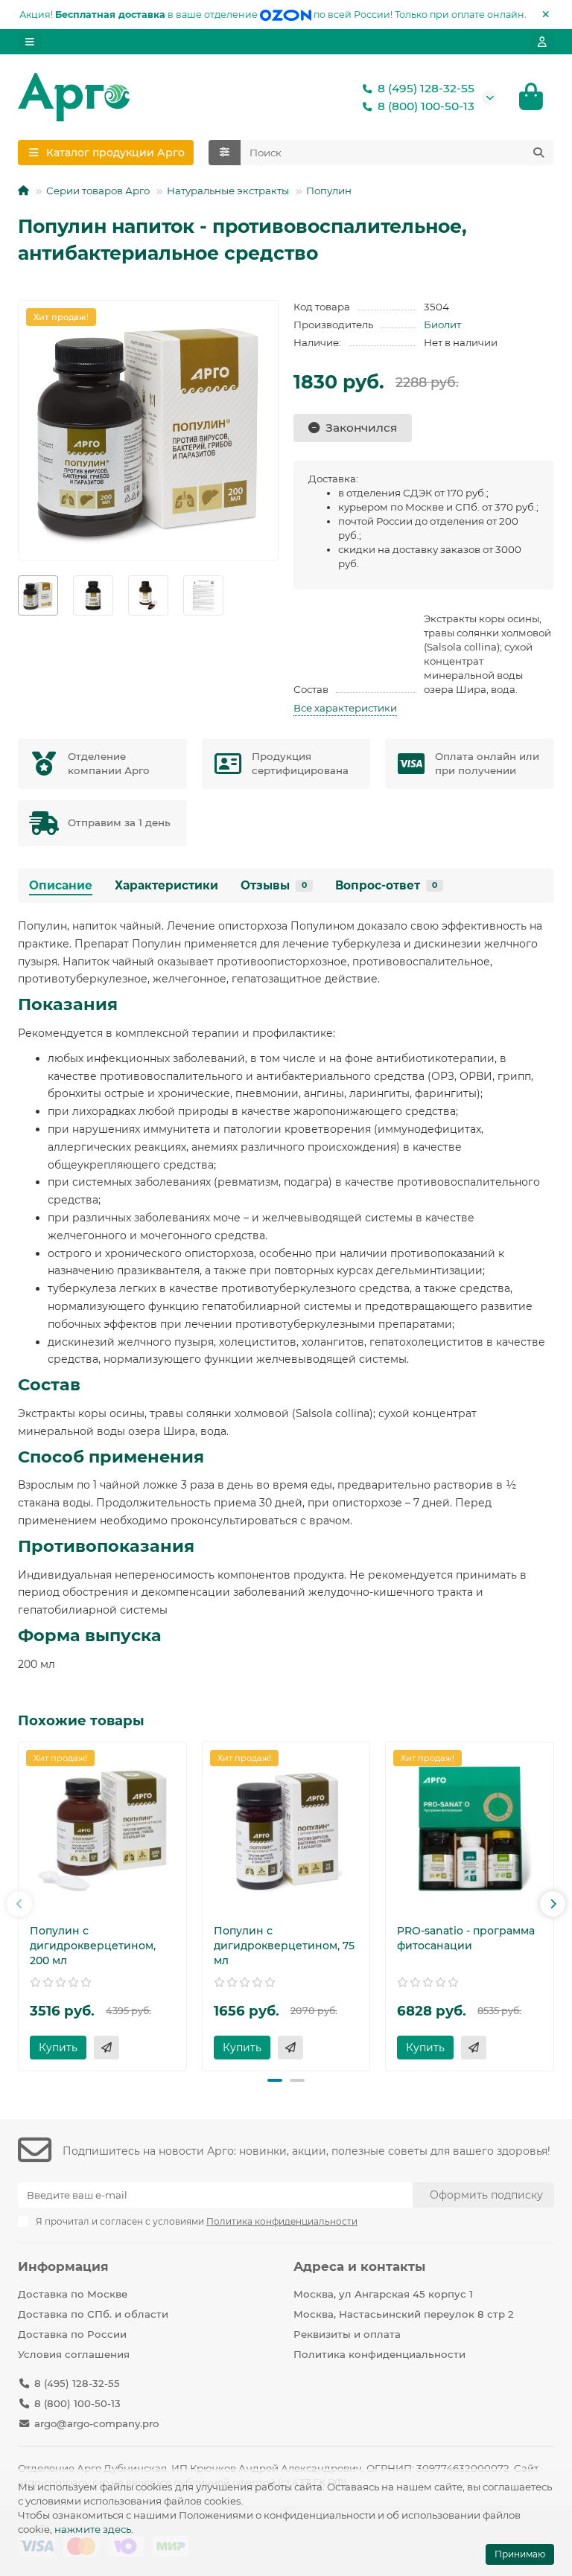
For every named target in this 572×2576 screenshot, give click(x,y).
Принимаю (520, 2554)
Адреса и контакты (359, 2266)
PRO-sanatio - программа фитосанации (466, 1938)
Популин (329, 191)
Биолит (442, 325)
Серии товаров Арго (98, 191)
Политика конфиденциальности (379, 2354)
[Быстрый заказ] (107, 2048)
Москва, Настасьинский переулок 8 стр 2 (404, 2314)
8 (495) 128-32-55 (426, 88)
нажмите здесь (93, 2529)
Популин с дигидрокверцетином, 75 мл (284, 1946)
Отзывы (274, 885)
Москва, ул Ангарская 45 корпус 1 (383, 2294)
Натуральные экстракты (228, 191)
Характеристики (166, 885)
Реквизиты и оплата (347, 2334)
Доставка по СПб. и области (93, 2314)
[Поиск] (538, 153)
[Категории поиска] (225, 153)
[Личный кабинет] (542, 42)
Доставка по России (72, 2334)
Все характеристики (345, 708)
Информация (63, 2266)
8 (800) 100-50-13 (426, 106)
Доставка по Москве (73, 2294)
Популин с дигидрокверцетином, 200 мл (93, 1946)
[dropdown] (30, 42)
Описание (61, 885)
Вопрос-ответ (386, 885)
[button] (19, 1904)
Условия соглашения (74, 2354)
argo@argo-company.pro (96, 2423)
